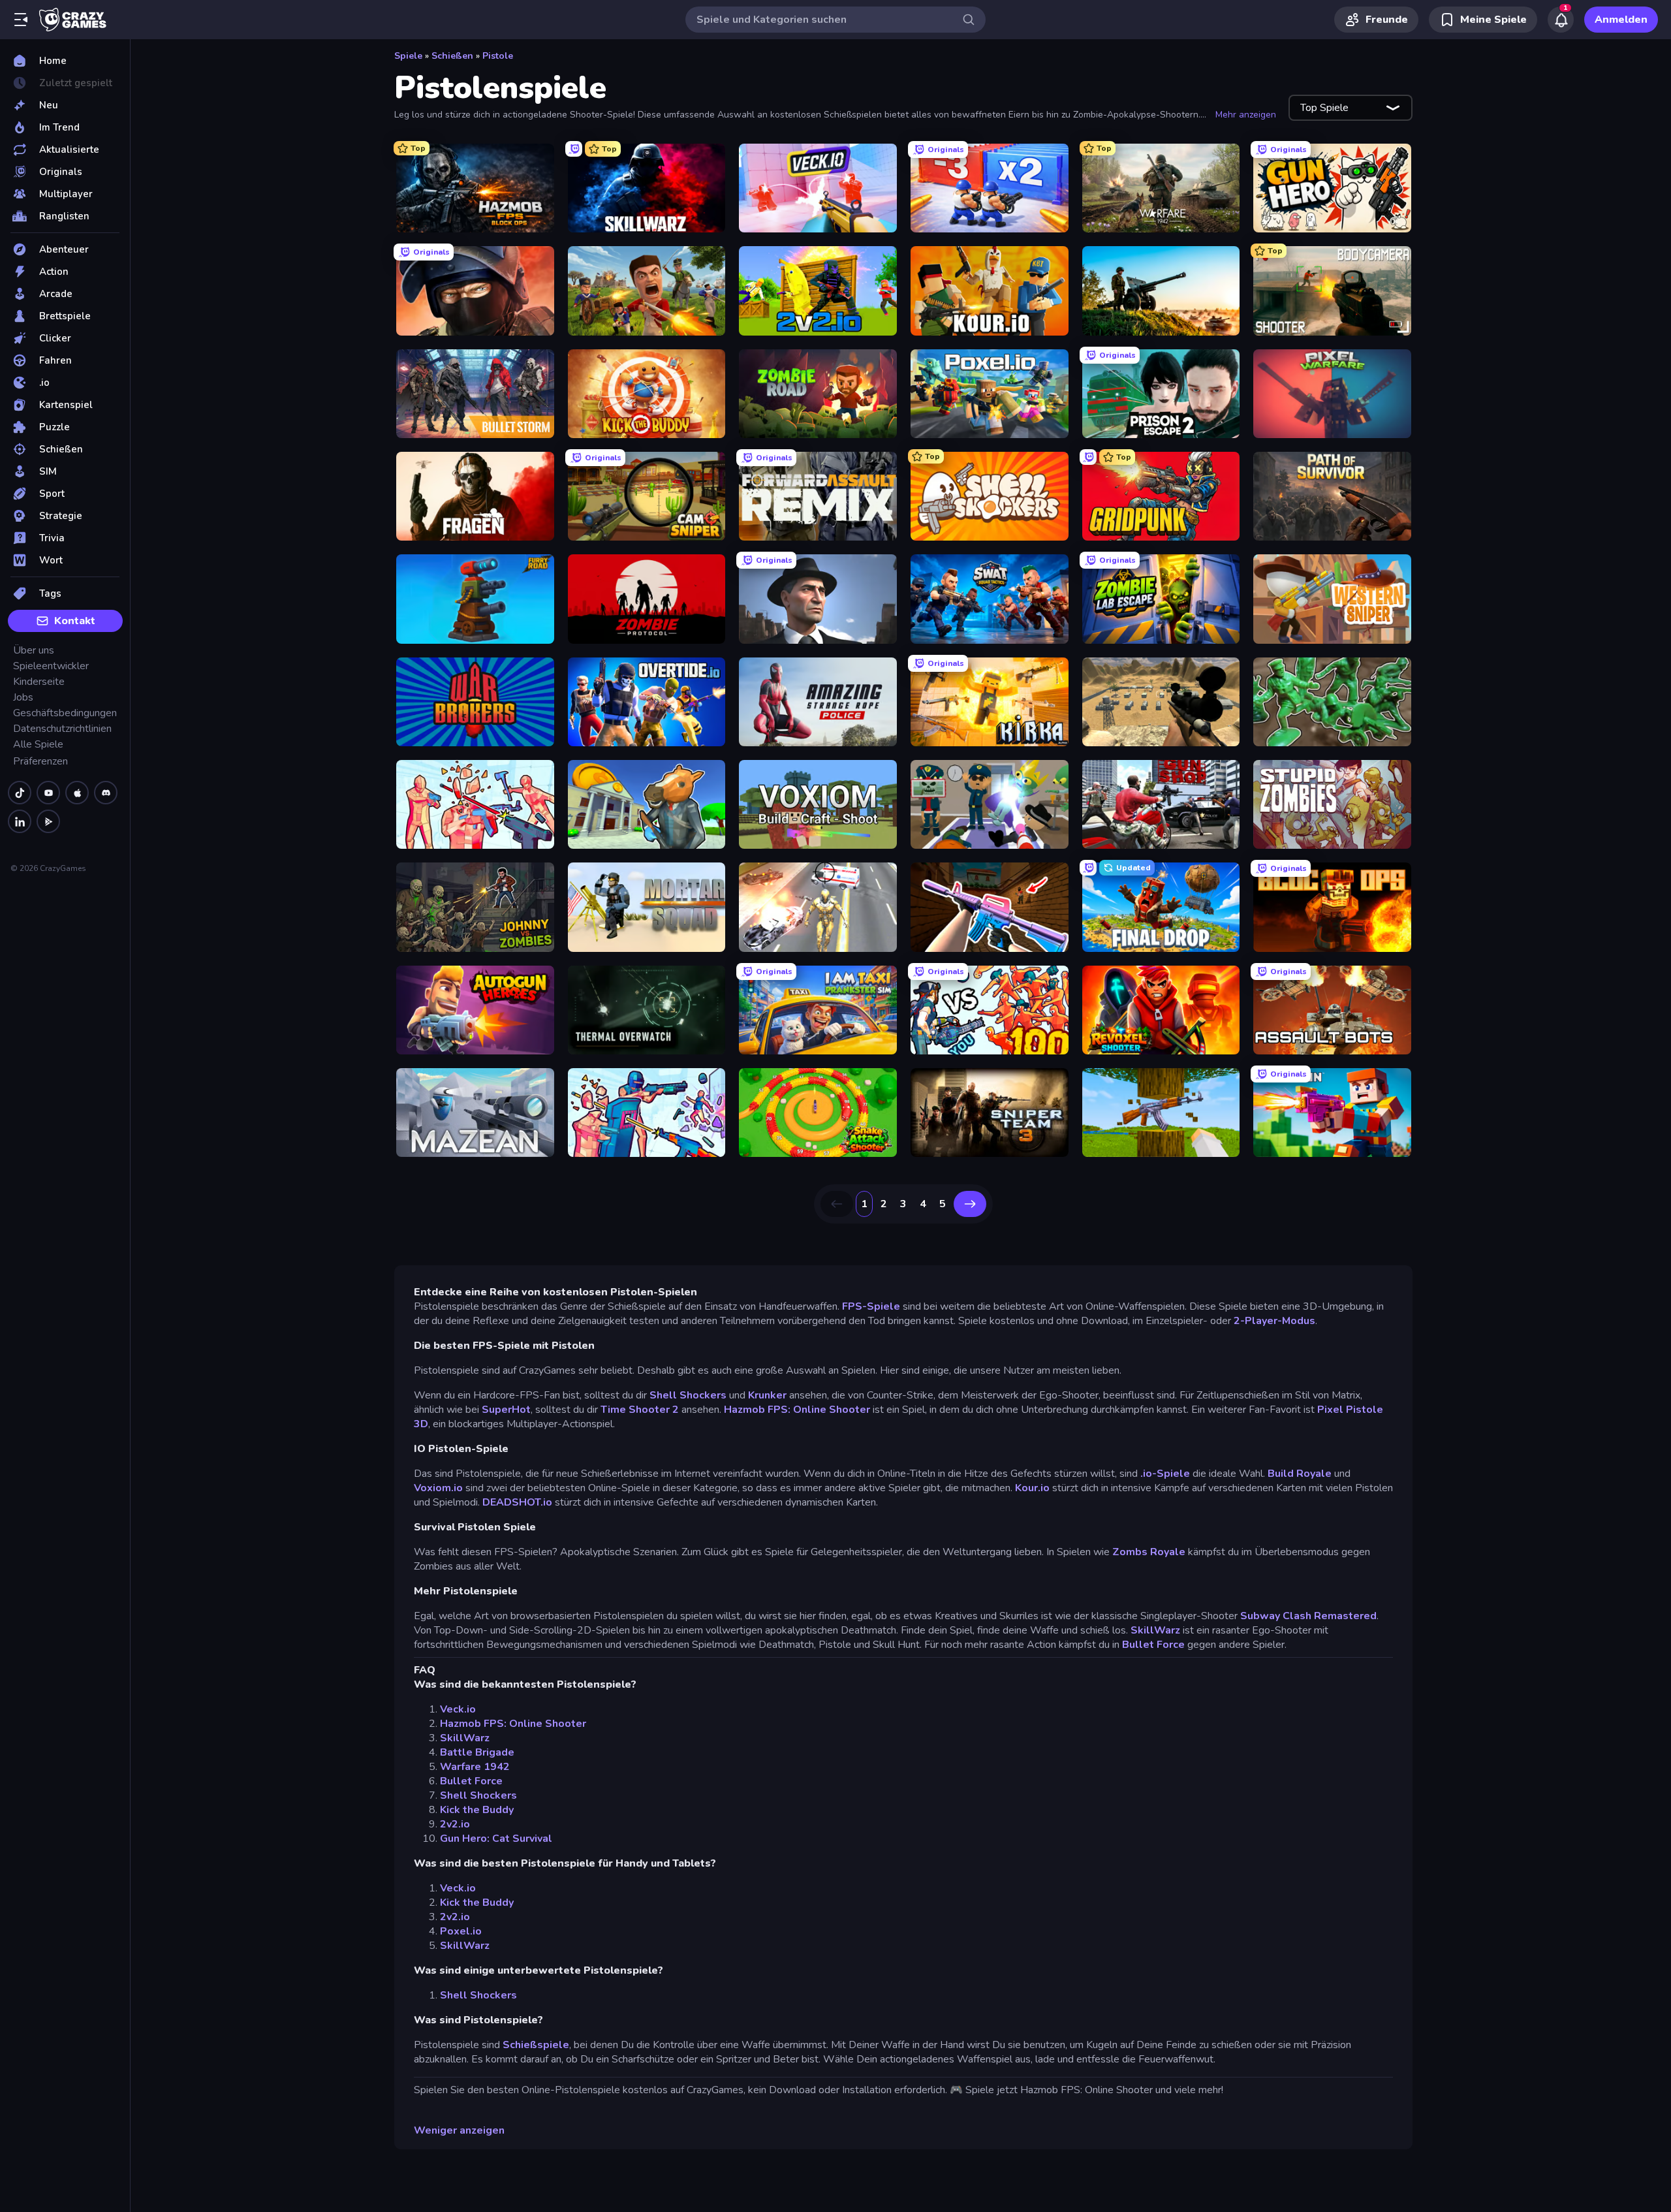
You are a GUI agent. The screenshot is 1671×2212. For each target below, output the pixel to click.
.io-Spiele (1165, 1474)
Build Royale (1300, 1474)
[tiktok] (20, 793)
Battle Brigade (477, 1752)
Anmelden (1621, 20)
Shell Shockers (688, 1395)
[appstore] (77, 793)
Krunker (767, 1395)
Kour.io (1032, 1488)
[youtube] (48, 793)
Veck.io (458, 1709)
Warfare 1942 (475, 1767)
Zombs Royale (1150, 1552)
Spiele (408, 56)
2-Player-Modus (1274, 1321)
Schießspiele (536, 2045)
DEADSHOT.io (517, 1502)
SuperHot (506, 1410)
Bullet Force (1153, 1645)
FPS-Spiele (872, 1306)
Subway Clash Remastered (1308, 1616)
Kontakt (75, 621)
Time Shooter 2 (640, 1410)
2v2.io (455, 1824)
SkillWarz (1155, 1630)
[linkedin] (20, 821)
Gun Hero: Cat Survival (496, 1839)
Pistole (498, 56)
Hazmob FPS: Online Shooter (797, 1410)
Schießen (452, 56)
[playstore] (48, 821)
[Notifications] (1561, 20)
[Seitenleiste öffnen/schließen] (21, 20)
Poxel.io (461, 1931)
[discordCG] (106, 793)
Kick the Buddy (477, 1810)
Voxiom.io (440, 1488)
